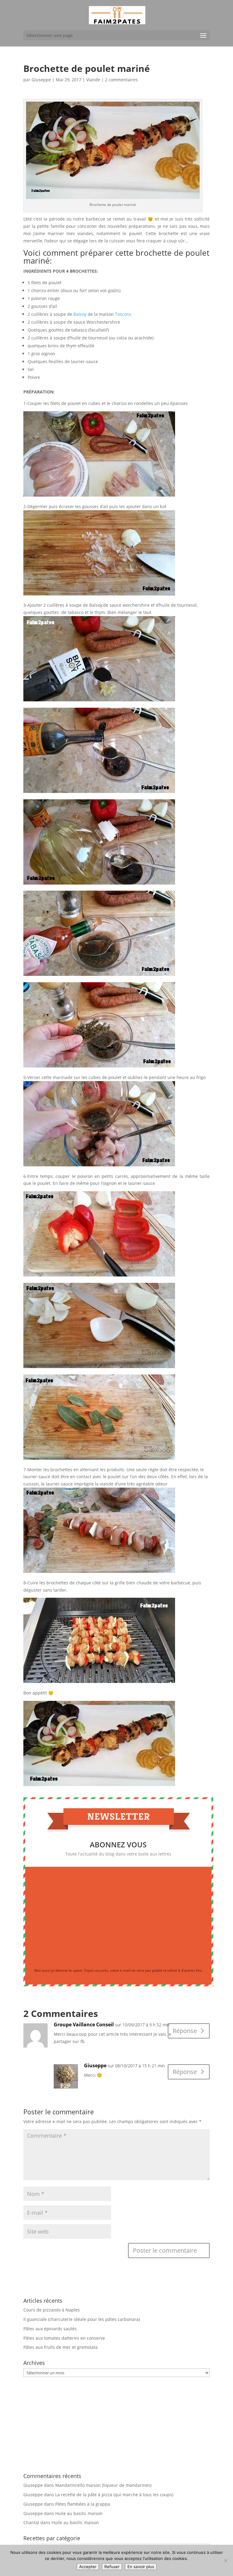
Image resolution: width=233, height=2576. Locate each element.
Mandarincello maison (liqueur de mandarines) (103, 2485)
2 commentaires (121, 80)
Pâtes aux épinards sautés (50, 2329)
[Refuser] (225, 2561)
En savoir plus (141, 2567)
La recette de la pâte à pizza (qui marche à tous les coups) (114, 2495)
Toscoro (123, 314)
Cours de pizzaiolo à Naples (52, 2310)
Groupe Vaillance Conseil (84, 2025)
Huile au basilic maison (79, 2513)
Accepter (88, 2567)
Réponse (185, 2031)
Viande (93, 80)
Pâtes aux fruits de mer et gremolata (61, 2347)
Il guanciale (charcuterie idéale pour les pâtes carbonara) (82, 2319)
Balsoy (80, 314)
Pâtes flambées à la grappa (83, 2504)
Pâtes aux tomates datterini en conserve (64, 2338)
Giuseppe (41, 80)
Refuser (112, 2567)
